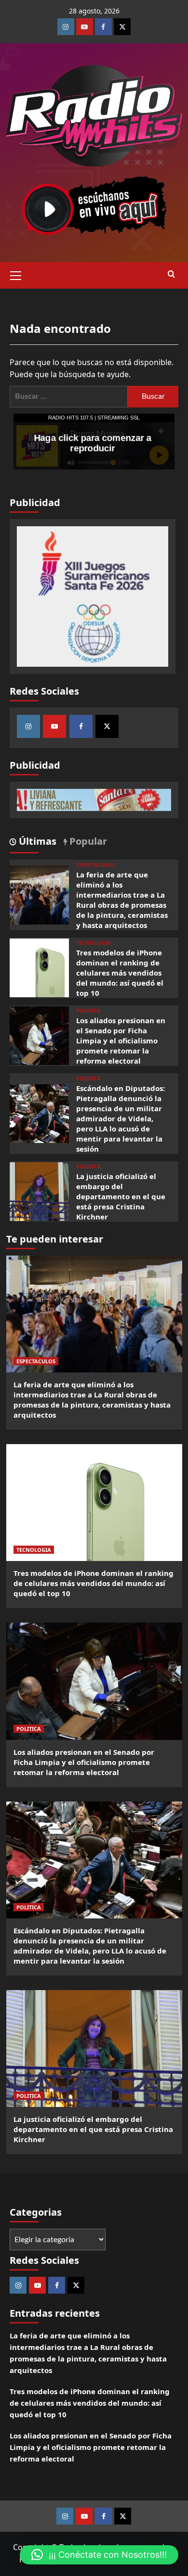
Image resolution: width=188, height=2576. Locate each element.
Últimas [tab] (36, 841)
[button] (16, 274)
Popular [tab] (87, 841)
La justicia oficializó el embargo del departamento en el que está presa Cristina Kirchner (121, 1196)
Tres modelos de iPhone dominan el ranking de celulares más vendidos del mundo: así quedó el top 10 (120, 973)
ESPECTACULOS (96, 865)
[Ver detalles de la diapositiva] (93, 596)
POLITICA (88, 1010)
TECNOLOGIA (94, 943)
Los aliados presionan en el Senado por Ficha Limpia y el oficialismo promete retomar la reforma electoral (121, 1041)
